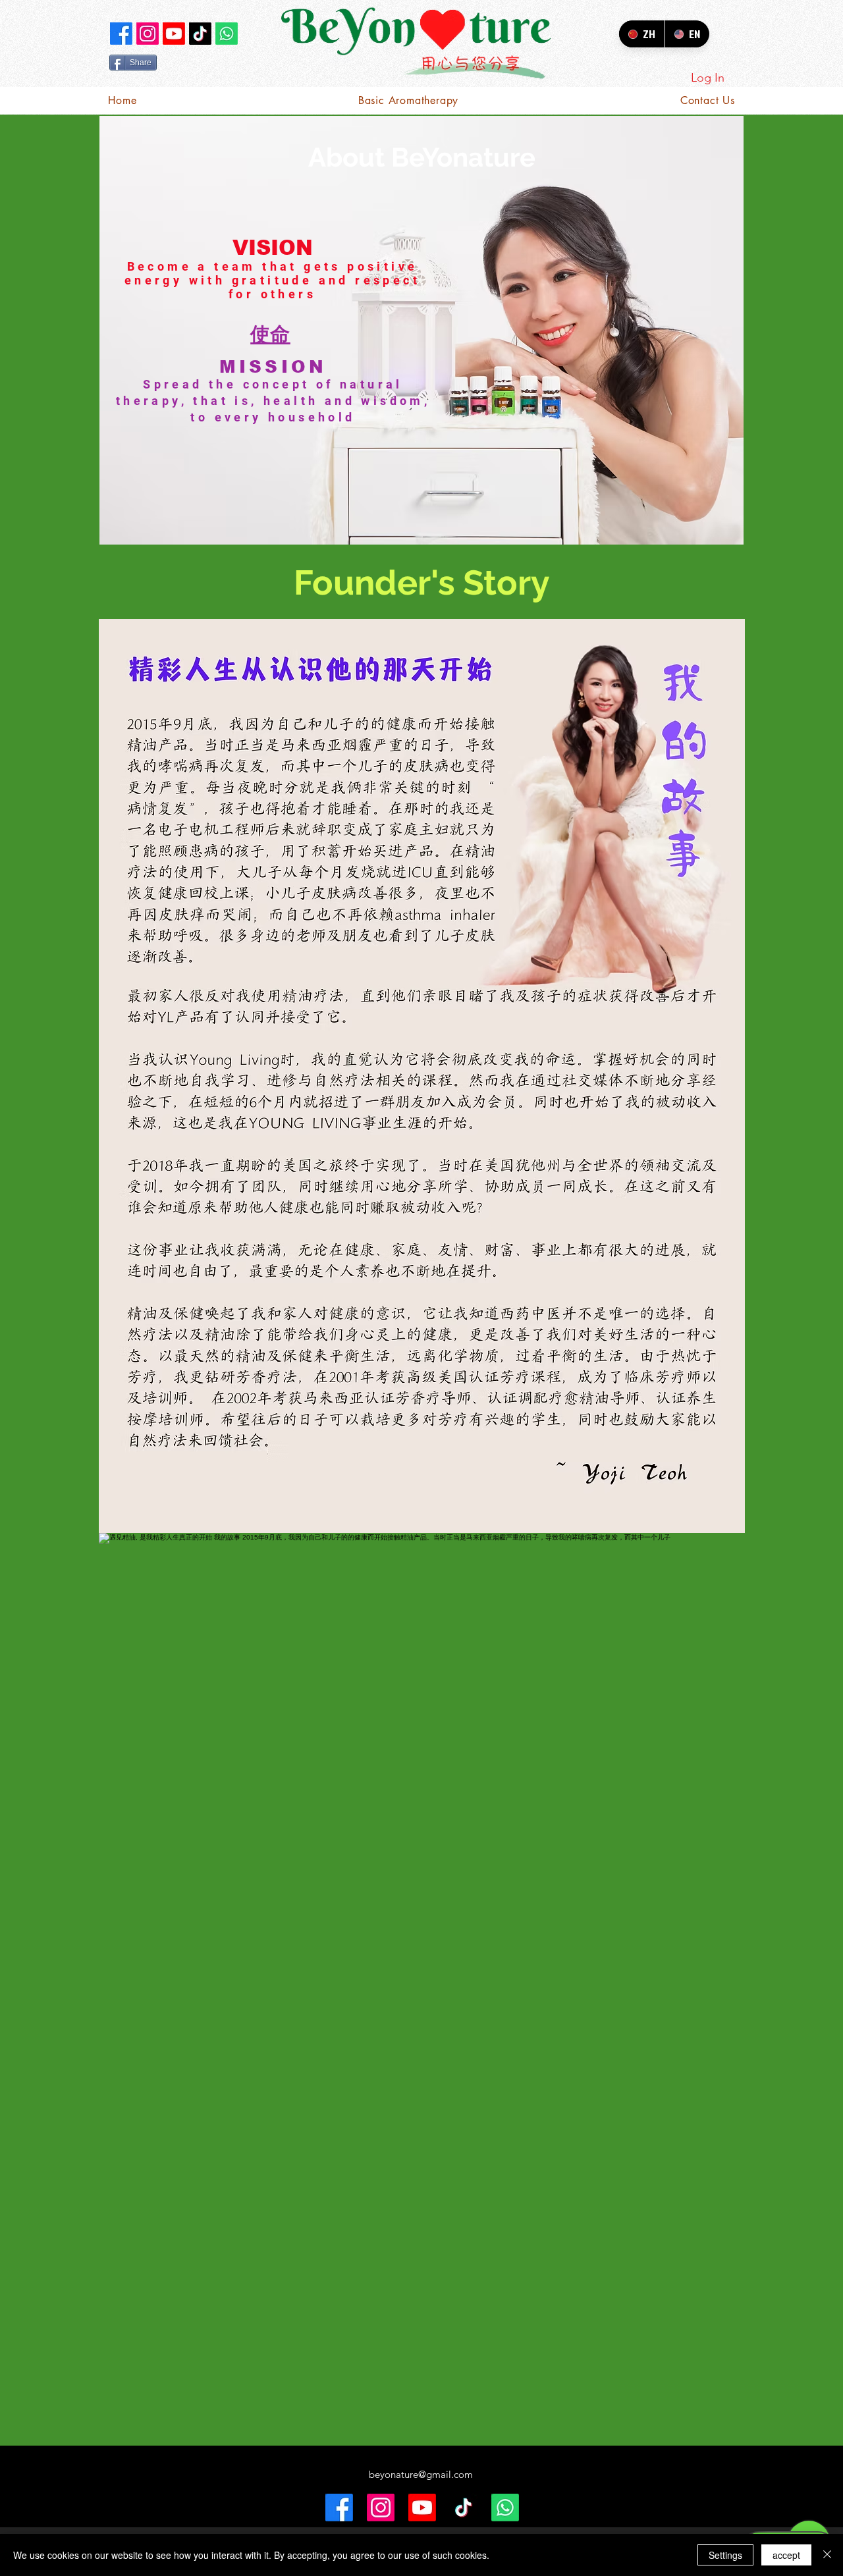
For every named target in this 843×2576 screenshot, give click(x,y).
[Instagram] (148, 34)
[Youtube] (174, 34)
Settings (725, 2555)
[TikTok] (200, 34)
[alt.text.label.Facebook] (121, 34)
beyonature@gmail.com (421, 2474)
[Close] (827, 2555)
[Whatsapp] (227, 34)
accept (786, 2555)
